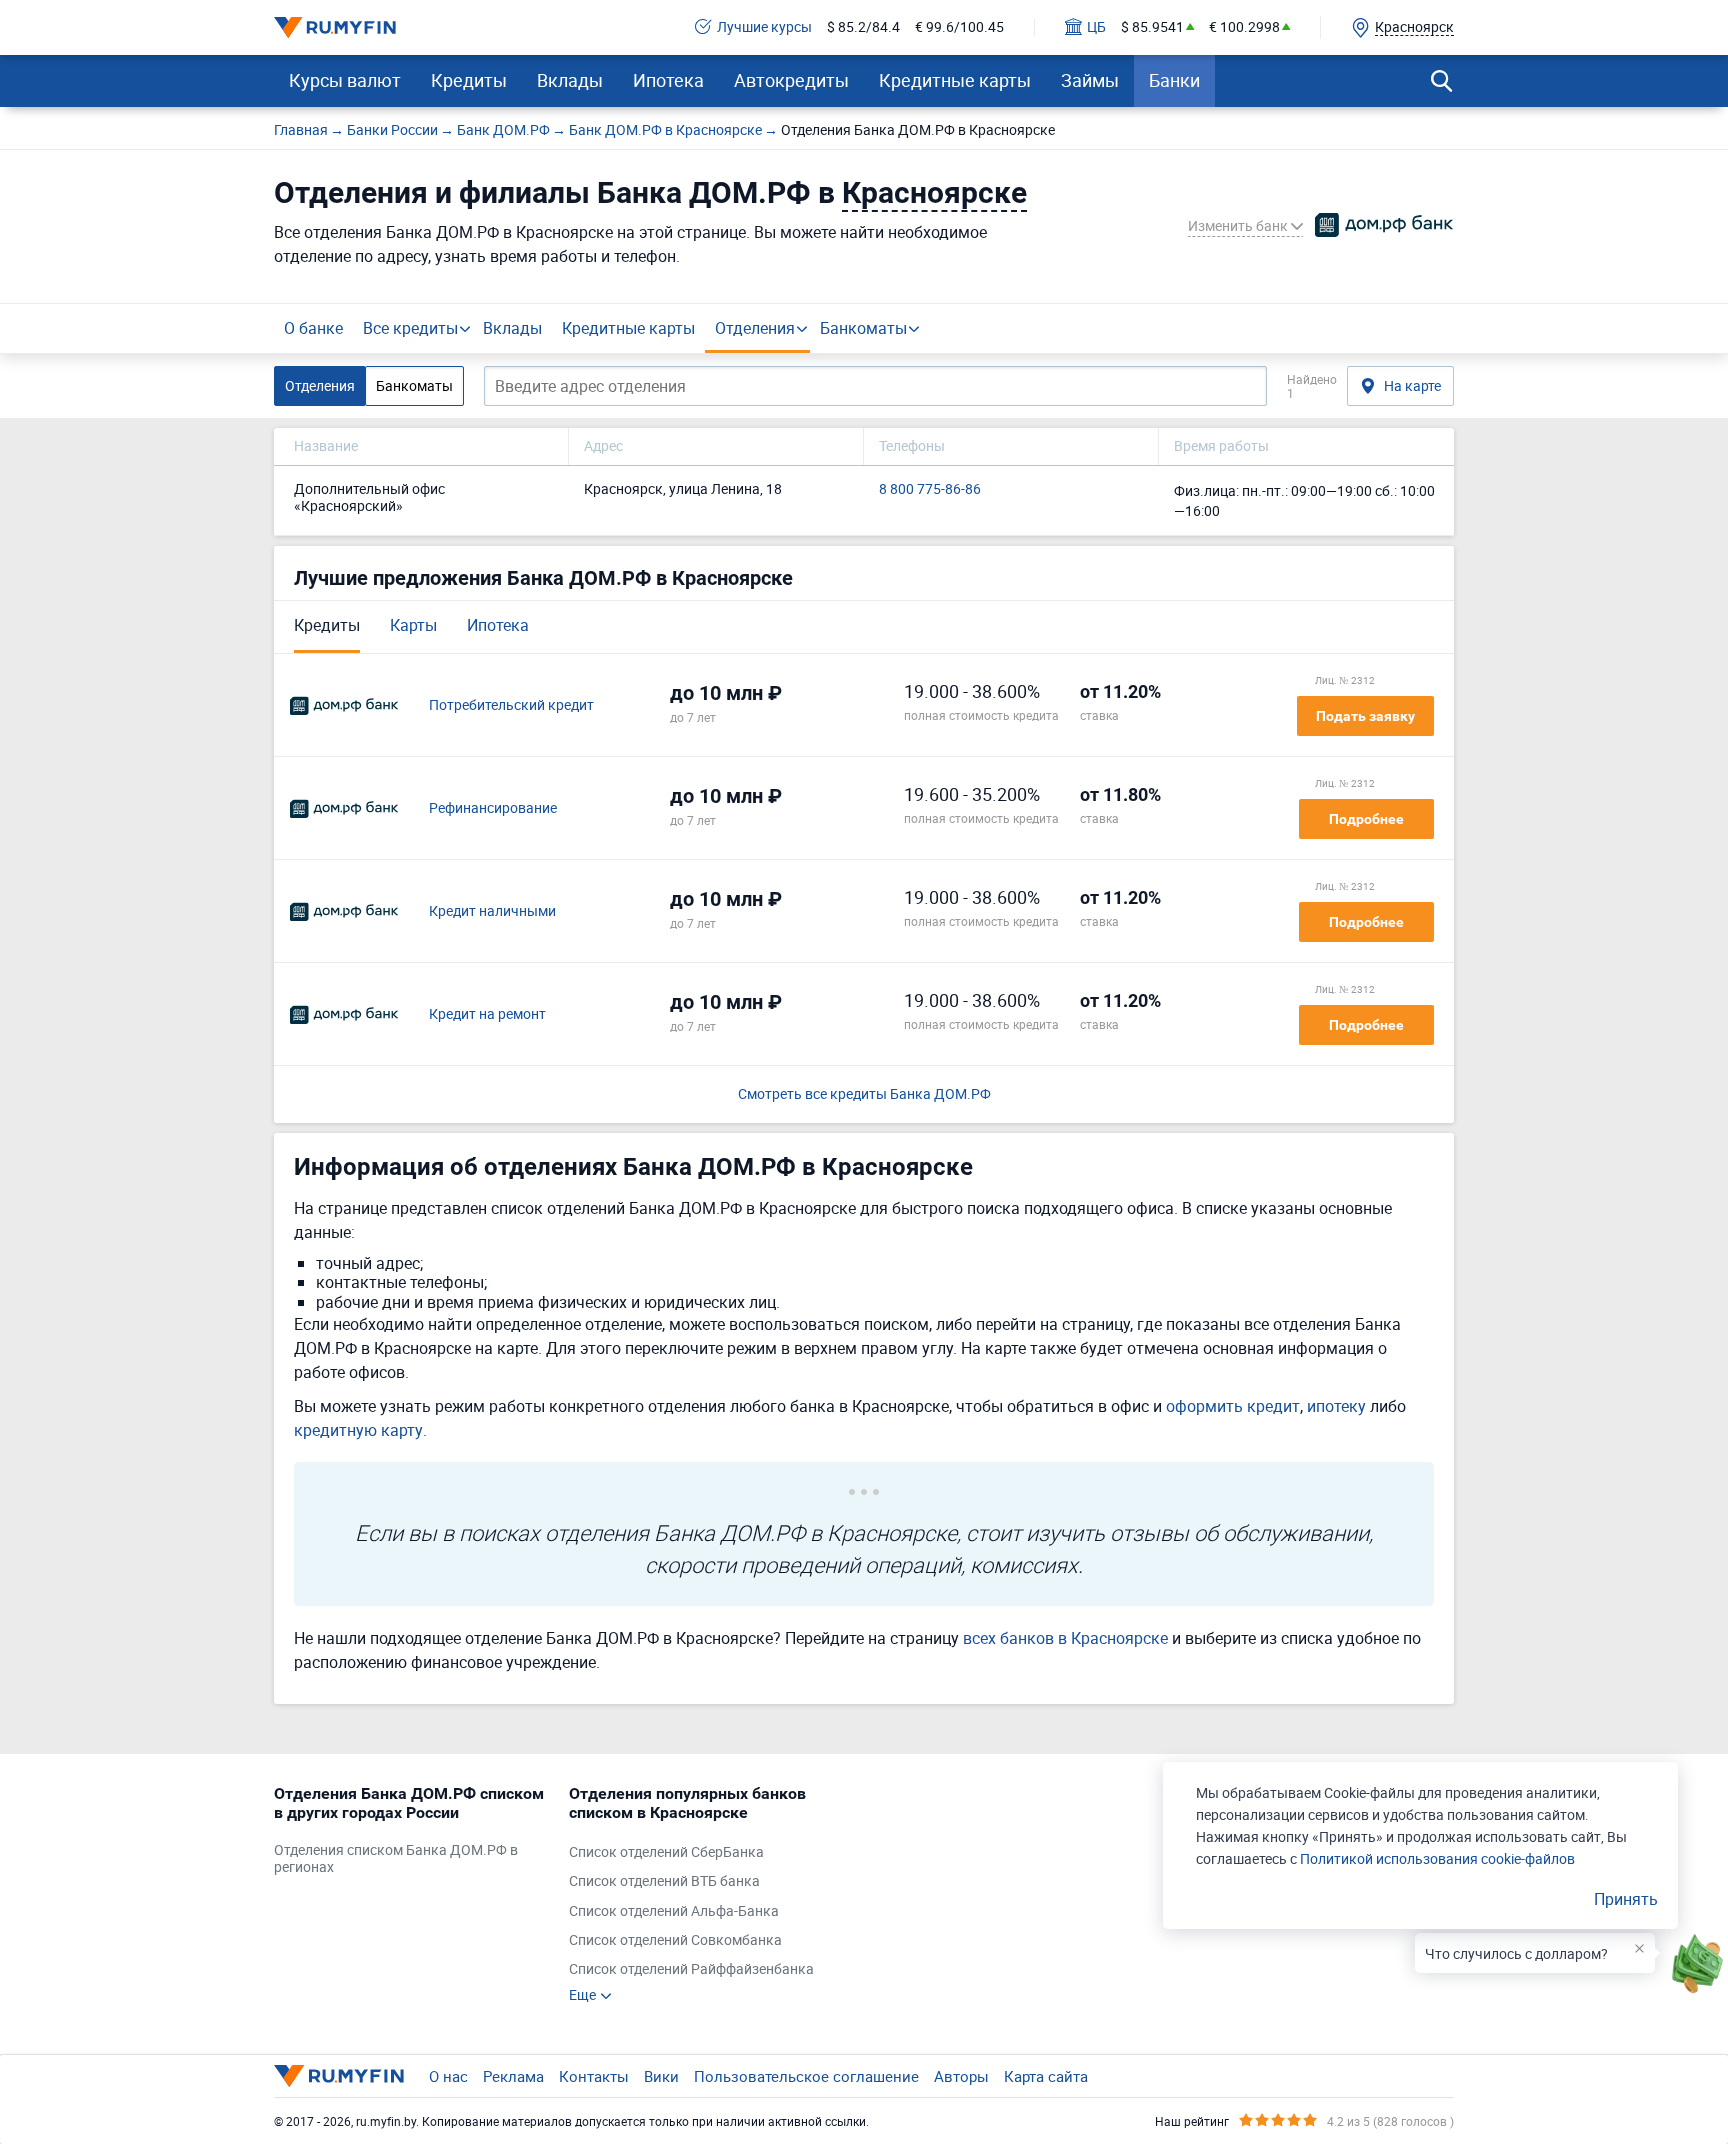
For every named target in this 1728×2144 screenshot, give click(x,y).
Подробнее (1366, 819)
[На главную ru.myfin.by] (339, 2076)
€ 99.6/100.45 (959, 27)
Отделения (755, 328)
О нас (448, 2076)
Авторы (961, 2076)
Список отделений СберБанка (666, 1852)
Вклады (570, 80)
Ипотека (668, 80)
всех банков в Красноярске (1065, 1638)
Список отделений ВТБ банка (664, 1881)
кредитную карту (358, 1430)
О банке (313, 328)
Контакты (594, 2076)
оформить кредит (1233, 1406)
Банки (1174, 80)
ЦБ (1096, 27)
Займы (1090, 80)
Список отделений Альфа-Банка (674, 1911)
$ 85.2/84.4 (863, 27)
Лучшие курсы (764, 27)
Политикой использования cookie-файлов (1437, 1858)
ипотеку (1336, 1406)
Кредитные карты (955, 80)
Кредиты (469, 80)
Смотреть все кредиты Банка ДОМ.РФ (864, 1094)
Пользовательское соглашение (806, 2076)
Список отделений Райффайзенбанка (691, 1969)
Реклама (513, 2076)
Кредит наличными (492, 911)
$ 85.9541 (1152, 27)
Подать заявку (1365, 716)
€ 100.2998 (1244, 27)
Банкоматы (863, 328)
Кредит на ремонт (487, 1014)
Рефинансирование (493, 808)
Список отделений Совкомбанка (675, 1940)
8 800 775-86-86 (930, 489)
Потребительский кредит (511, 705)
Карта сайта (1046, 2076)
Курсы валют (345, 80)
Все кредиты (410, 328)
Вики (661, 2076)
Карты (413, 625)
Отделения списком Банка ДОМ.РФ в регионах (396, 1859)
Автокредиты (791, 80)
